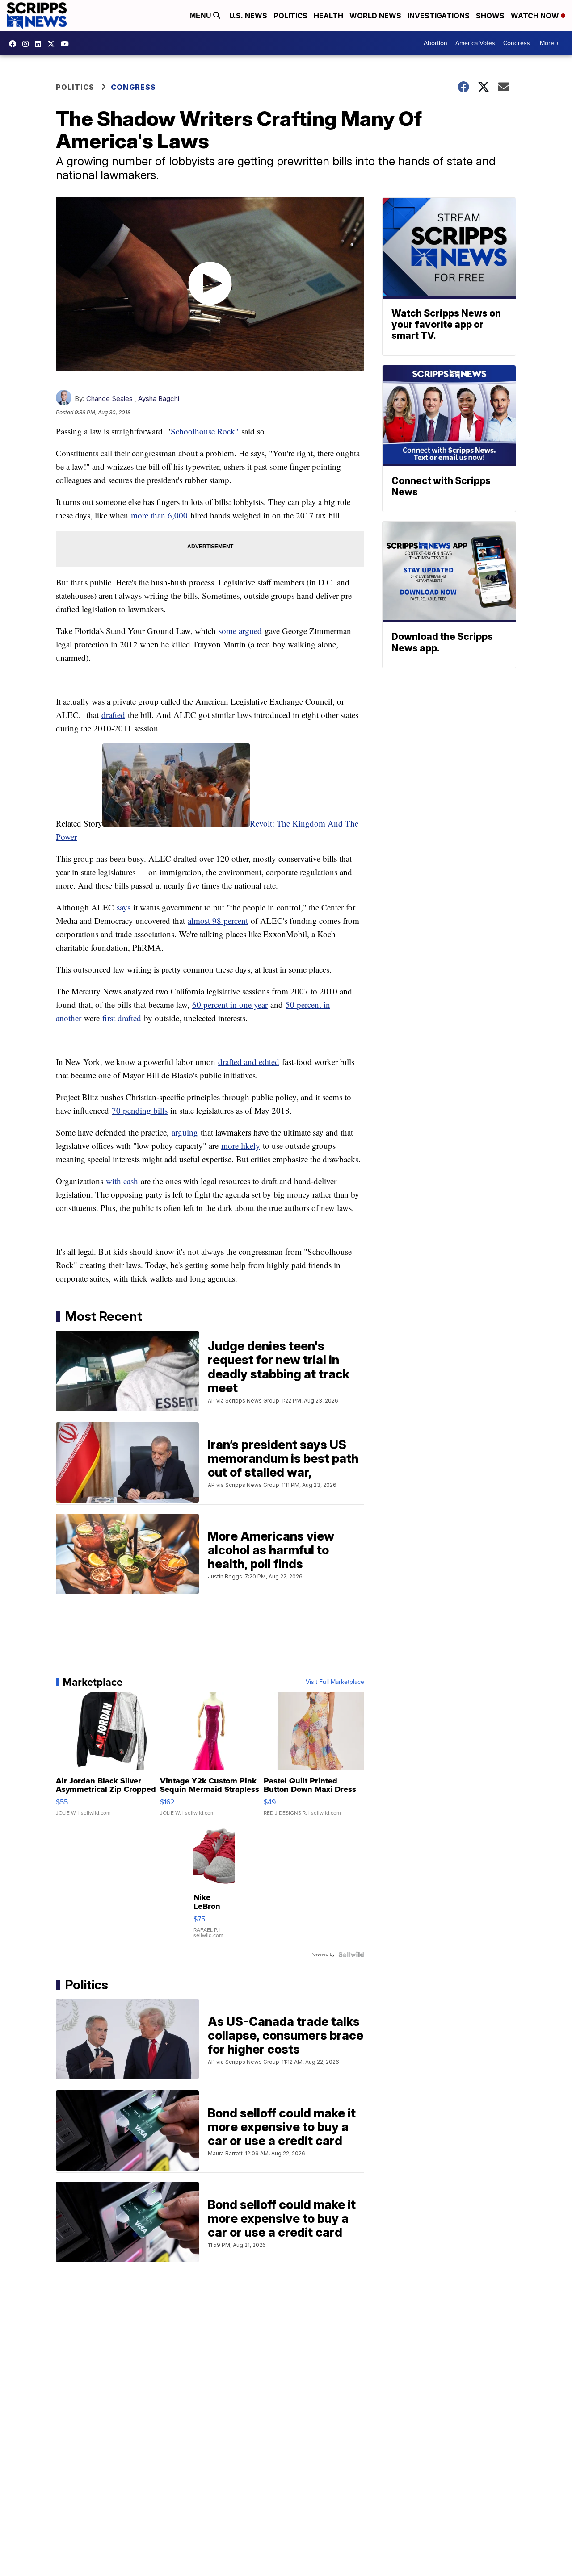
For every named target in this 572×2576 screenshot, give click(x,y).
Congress (517, 43)
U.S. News (248, 16)
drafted (113, 715)
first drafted (122, 1018)
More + (549, 43)
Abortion (435, 43)
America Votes (475, 43)
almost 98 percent (218, 921)
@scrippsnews (67, 44)
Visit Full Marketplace (335, 1682)
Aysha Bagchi (159, 399)
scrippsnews (15, 44)
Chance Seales (109, 399)
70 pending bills (140, 1110)
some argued (240, 631)
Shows (490, 16)
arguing (185, 1132)
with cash (122, 1181)
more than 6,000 (159, 515)
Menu (202, 15)
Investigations (439, 16)
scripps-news (40, 44)
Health (328, 16)
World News (375, 16)
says (124, 907)
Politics (290, 16)
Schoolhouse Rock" (205, 431)
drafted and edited (249, 1062)
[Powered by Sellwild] (351, 1954)
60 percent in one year (230, 1004)
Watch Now (536, 16)
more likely (241, 1146)
